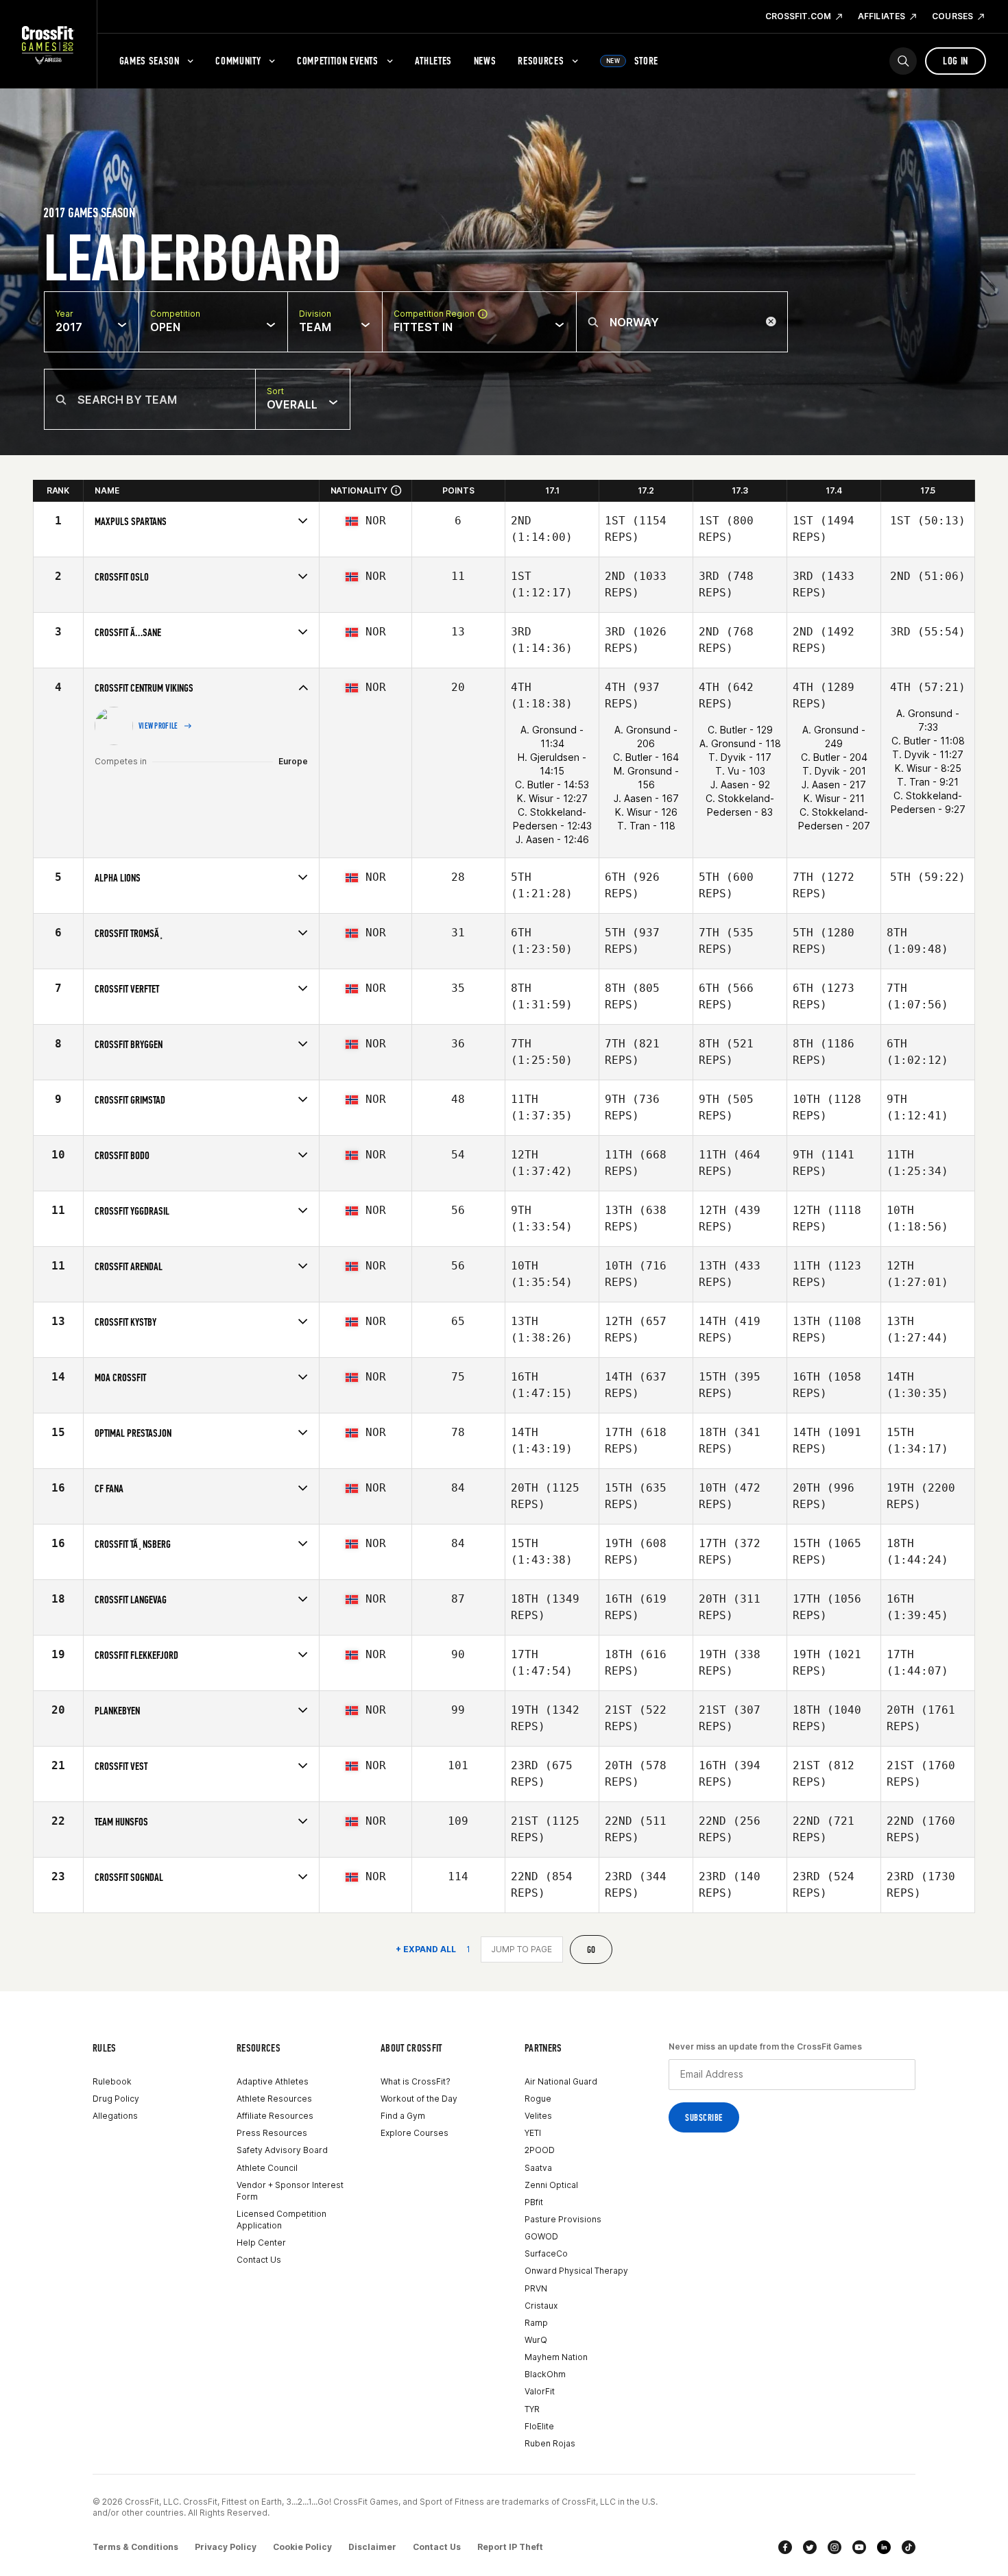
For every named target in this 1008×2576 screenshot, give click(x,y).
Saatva (538, 2168)
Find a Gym (403, 2116)
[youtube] (859, 2547)
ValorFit (540, 2391)
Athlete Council (267, 2168)
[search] (903, 61)
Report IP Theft (510, 2547)
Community (238, 61)
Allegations (115, 2116)
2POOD (540, 2150)
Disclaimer (372, 2547)
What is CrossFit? (416, 2081)
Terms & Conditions (135, 2547)
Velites (538, 2116)
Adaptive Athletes (273, 2081)
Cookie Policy (302, 2547)
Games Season (149, 61)
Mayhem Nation (556, 2357)
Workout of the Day (419, 2099)
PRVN (536, 2288)
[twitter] (810, 2547)
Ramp (536, 2323)
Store (632, 61)
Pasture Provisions (563, 2219)
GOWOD (541, 2236)
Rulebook (112, 2081)
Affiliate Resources (275, 2116)
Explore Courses (415, 2133)
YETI (533, 2133)
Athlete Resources (274, 2099)
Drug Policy (116, 2099)
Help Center (261, 2243)
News (485, 61)
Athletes (433, 61)
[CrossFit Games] (48, 45)
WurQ (536, 2340)
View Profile (158, 726)
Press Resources (272, 2133)
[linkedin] (884, 2547)
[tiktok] (909, 2547)
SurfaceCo (546, 2253)
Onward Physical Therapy (576, 2271)
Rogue (538, 2099)
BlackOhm (545, 2374)
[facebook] (785, 2547)
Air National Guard (561, 2081)
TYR (532, 2409)
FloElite (539, 2426)
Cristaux (541, 2306)
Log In (956, 61)
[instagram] (835, 2547)
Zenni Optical (551, 2185)
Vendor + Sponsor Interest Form (290, 2191)
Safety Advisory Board (282, 2150)
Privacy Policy (226, 2547)
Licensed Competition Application (281, 2220)
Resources (541, 61)
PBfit (534, 2202)
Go (591, 1950)
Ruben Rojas (550, 2443)
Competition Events (338, 61)
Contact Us (259, 2260)
